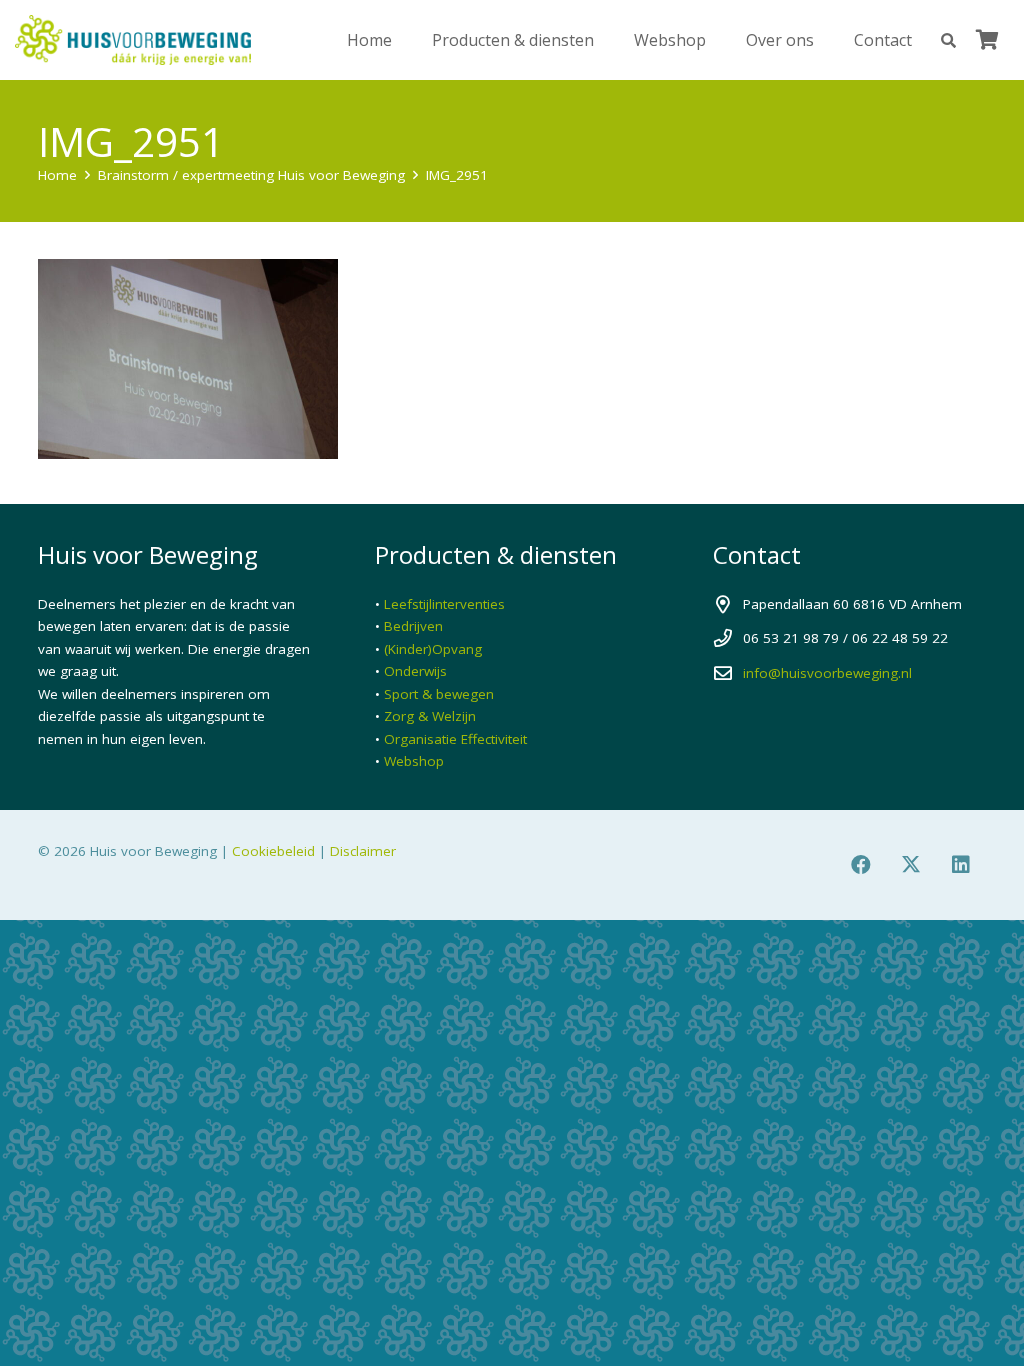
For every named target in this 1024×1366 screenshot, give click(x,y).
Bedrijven (413, 626)
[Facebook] (861, 865)
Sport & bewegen (439, 694)
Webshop (414, 761)
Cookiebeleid (273, 851)
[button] (948, 40)
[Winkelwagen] (987, 40)
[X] (911, 865)
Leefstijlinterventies (444, 604)
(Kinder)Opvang (433, 649)
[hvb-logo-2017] (133, 40)
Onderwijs (415, 671)
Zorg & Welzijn (430, 716)
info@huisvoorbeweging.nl (827, 673)
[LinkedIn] (961, 865)
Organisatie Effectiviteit (455, 739)
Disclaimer (363, 851)
